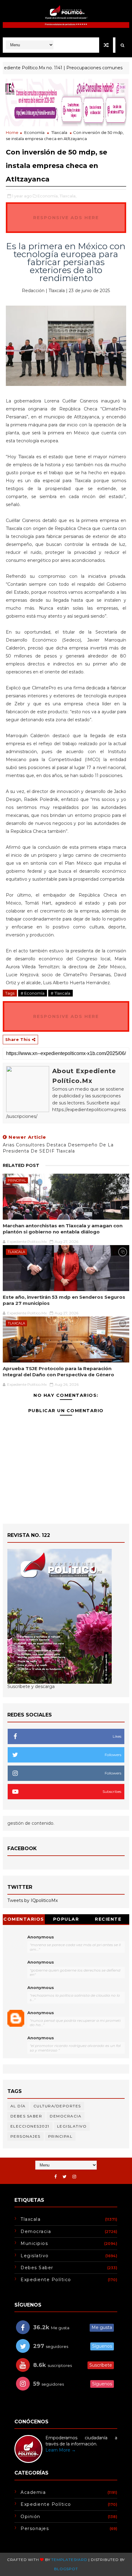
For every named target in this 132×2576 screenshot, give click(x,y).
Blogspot (66, 2569)
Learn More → (61, 2450)
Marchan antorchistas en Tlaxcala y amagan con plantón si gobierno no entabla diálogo (63, 1229)
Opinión (31, 2517)
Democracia (66, 2116)
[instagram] (74, 2177)
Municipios (34, 2243)
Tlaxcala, (68, 196)
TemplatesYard (69, 2560)
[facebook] (56, 2177)
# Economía (33, 993)
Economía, (48, 196)
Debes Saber (26, 2116)
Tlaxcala (59, 132)
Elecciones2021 (30, 2126)
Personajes (25, 2136)
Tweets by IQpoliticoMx (33, 1900)
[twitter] (65, 2177)
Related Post (21, 1165)
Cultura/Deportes (57, 2106)
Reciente (108, 1919)
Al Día (18, 2106)
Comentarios (24, 1919)
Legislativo (72, 2126)
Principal (17, 1180)
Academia (33, 2492)
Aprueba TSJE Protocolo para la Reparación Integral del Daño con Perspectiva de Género (58, 1372)
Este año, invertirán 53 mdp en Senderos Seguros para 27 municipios (64, 1300)
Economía (34, 132)
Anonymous (41, 1937)
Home (12, 132)
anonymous (41, 2013)
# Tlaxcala (60, 993)
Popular (66, 1919)
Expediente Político (46, 2280)
